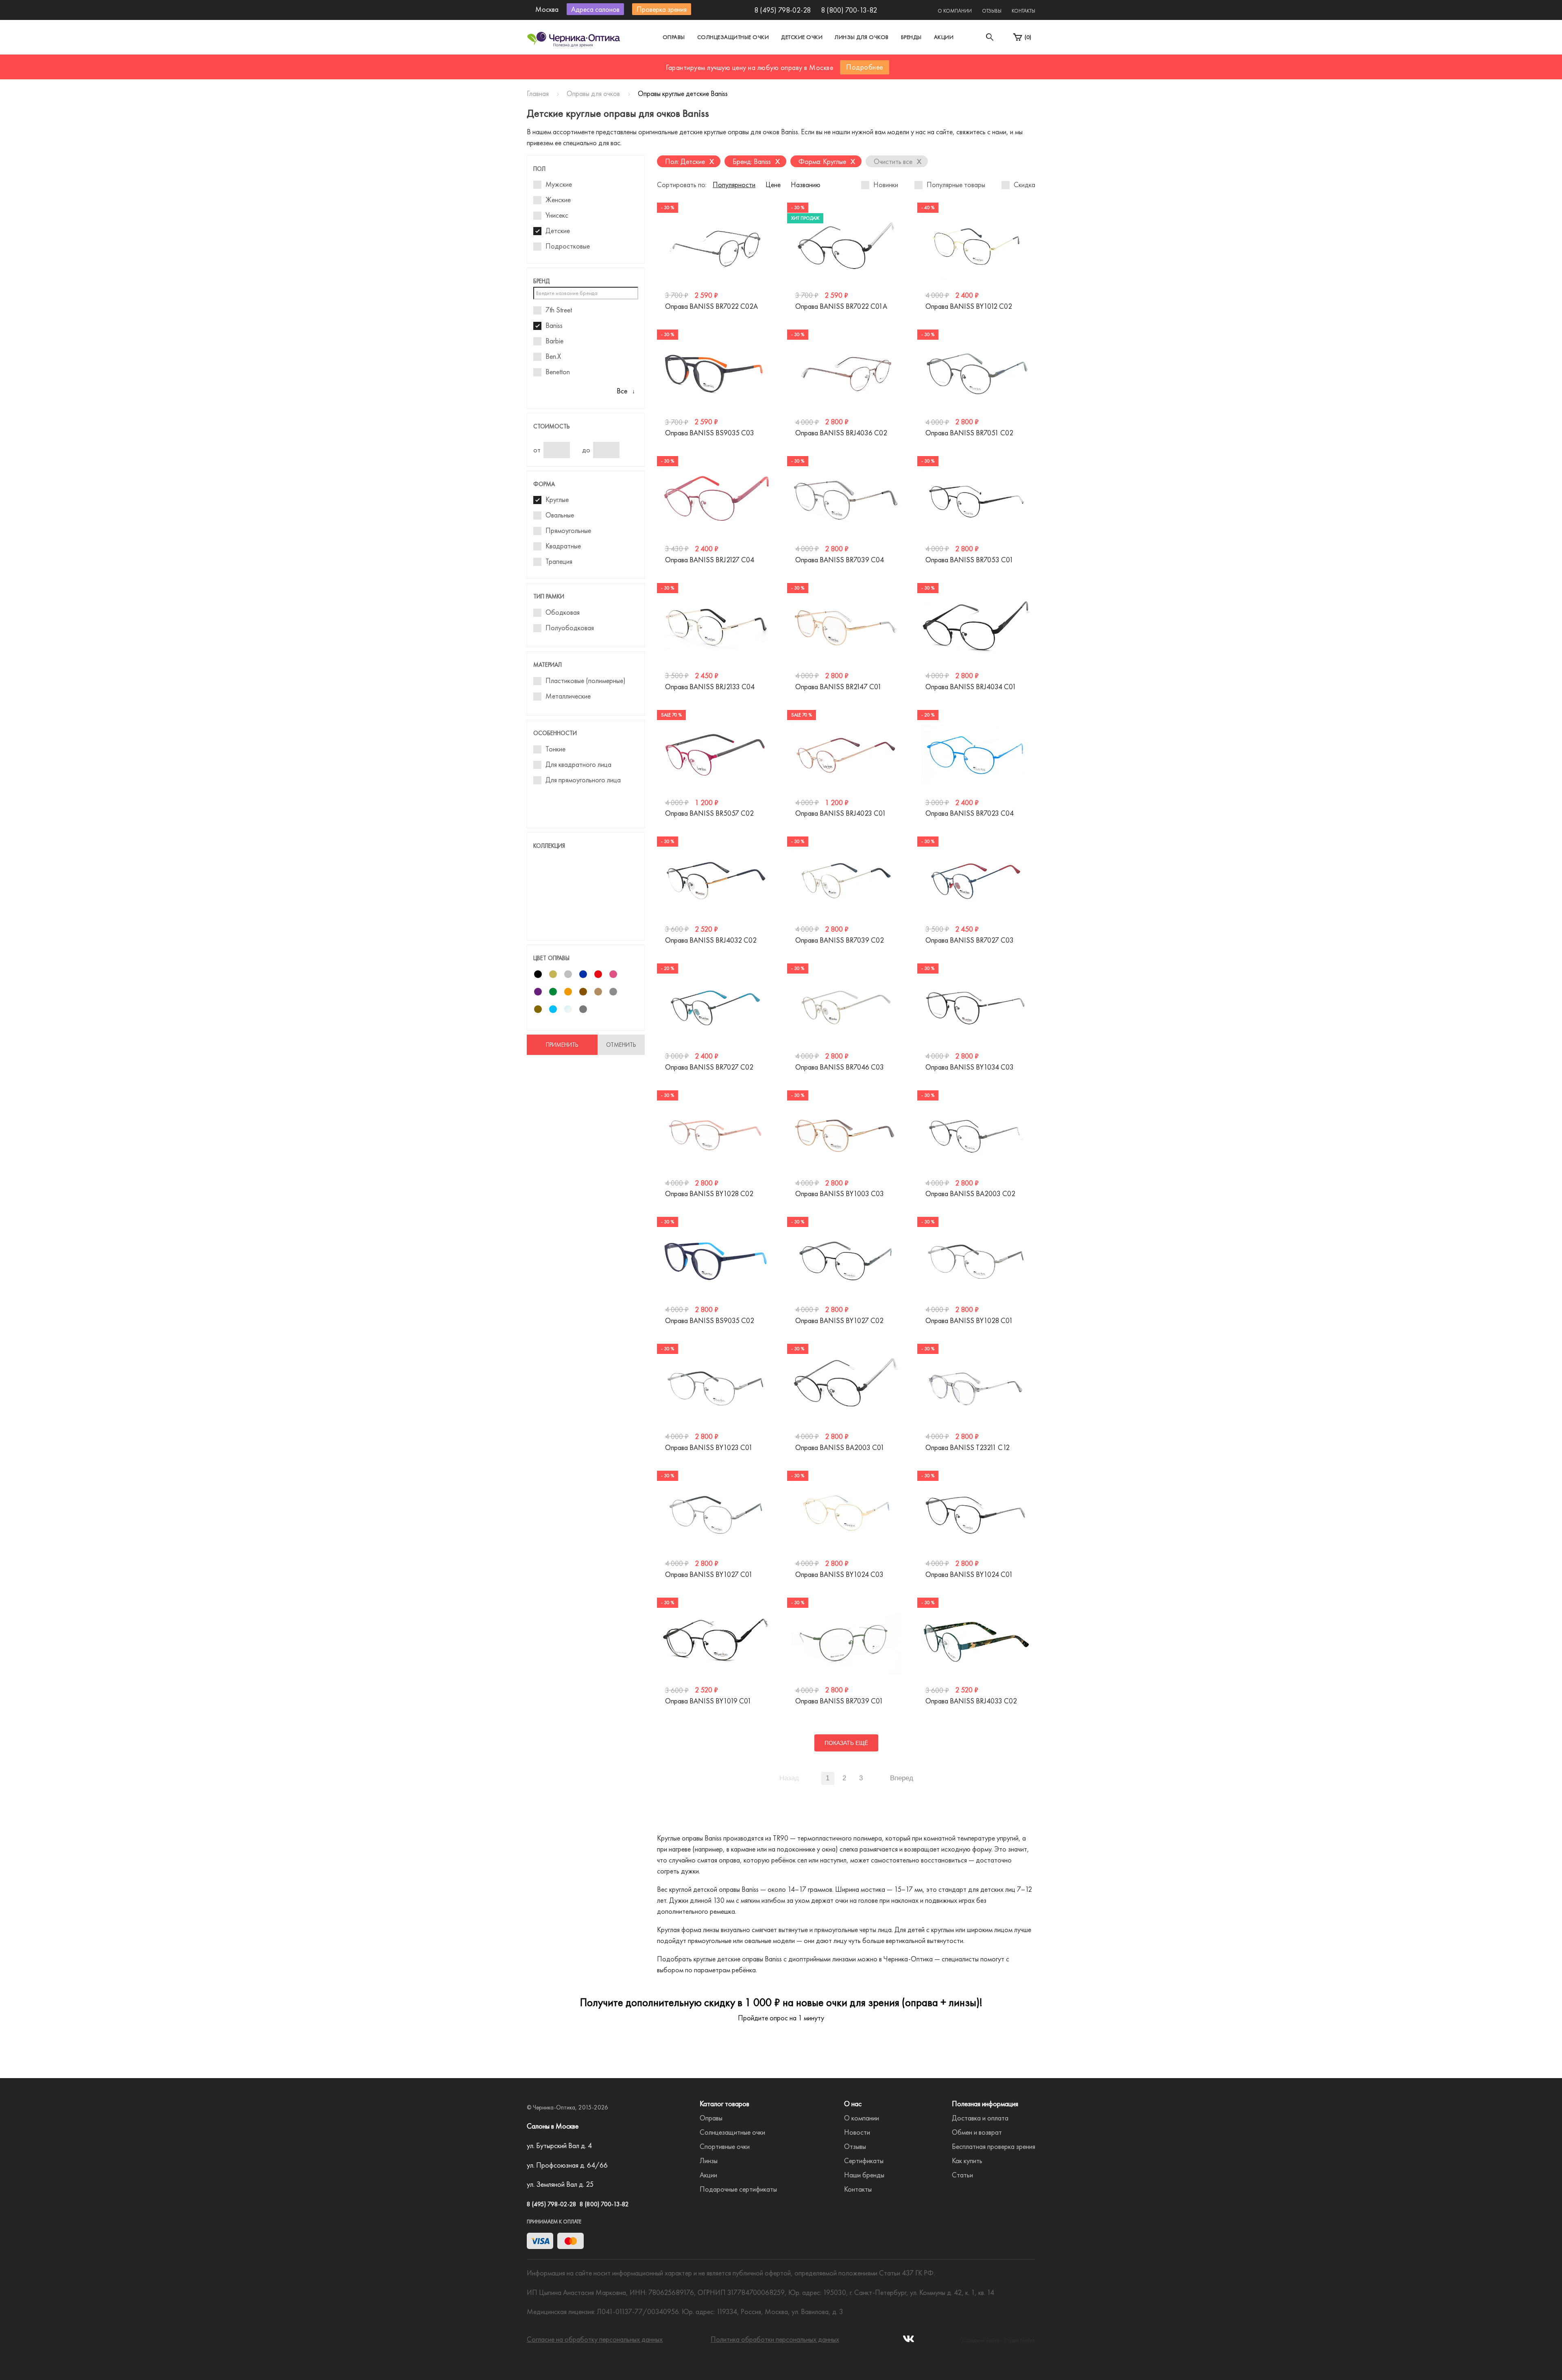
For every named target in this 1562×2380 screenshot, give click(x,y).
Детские (558, 231)
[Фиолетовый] (538, 992)
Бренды (911, 37)
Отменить (621, 1045)
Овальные (560, 515)
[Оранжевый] (568, 992)
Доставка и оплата (980, 2361)
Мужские (559, 184)
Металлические (568, 696)
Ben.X (553, 356)
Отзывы (992, 11)
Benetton (558, 372)
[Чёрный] (538, 974)
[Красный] (598, 974)
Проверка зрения (662, 9)
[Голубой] (553, 1009)
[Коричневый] (583, 992)
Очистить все (898, 161)
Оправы (674, 37)
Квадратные (563, 546)
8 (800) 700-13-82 (849, 10)
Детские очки (802, 37)
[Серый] (613, 992)
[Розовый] (613, 974)
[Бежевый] (598, 992)
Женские (558, 200)
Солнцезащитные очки (733, 37)
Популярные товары (956, 185)
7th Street (559, 310)
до (586, 450)
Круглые (557, 500)
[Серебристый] (568, 974)
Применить (562, 1045)
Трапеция (559, 561)
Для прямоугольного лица (583, 780)
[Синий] (583, 974)
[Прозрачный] (568, 1009)
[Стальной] (583, 1009)
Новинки (886, 185)
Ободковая (563, 612)
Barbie (554, 341)
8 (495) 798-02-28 (782, 10)
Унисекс (557, 215)
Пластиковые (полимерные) (586, 681)
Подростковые (568, 246)
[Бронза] (538, 1009)
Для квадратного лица (578, 764)
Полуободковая (570, 628)
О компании (955, 11)
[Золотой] (553, 974)
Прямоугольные (568, 531)
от (537, 450)
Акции (944, 37)
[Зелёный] (553, 992)
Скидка (1024, 185)
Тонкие (555, 749)
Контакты (1023, 11)
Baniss (554, 325)
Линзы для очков (862, 37)
